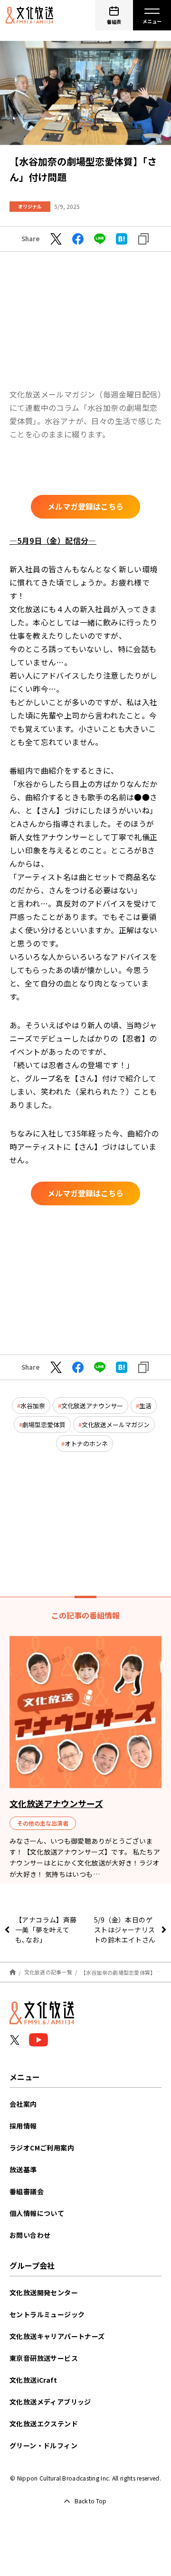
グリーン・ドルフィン (43, 2445)
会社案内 (23, 2104)
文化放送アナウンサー (92, 1406)
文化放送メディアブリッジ (50, 2402)
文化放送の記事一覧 (48, 1972)
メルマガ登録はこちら (85, 506)
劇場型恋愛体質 (44, 1425)
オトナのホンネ (86, 1444)
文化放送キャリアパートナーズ (57, 2336)
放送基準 (23, 2169)
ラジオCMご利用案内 (42, 2148)
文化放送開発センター (44, 2292)
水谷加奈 (33, 1406)
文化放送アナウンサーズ (56, 1803)
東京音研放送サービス (44, 2358)
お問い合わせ (30, 2235)
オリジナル (30, 206)
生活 (145, 1406)
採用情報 (23, 2126)
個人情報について (37, 2213)
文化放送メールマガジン (116, 1425)
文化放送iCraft (33, 2380)
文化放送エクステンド (44, 2424)
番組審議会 (27, 2191)
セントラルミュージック (47, 2314)
